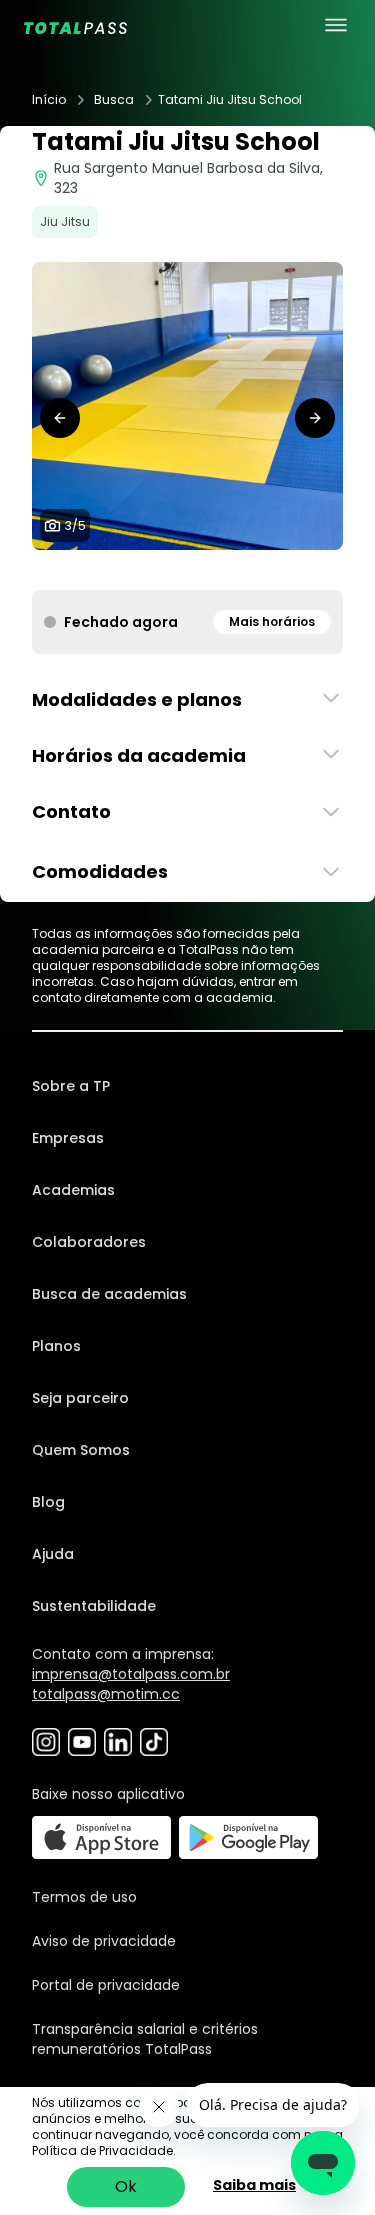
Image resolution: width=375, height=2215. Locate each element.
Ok (126, 2186)
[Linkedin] (118, 1742)
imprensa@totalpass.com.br (131, 1674)
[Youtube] (82, 1742)
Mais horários (272, 621)
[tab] (156, 570)
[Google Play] (248, 1837)
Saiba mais (254, 2185)
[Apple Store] (101, 1837)
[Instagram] (46, 1742)
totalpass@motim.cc (106, 1694)
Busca (114, 100)
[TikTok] (154, 1742)
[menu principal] (336, 25)
